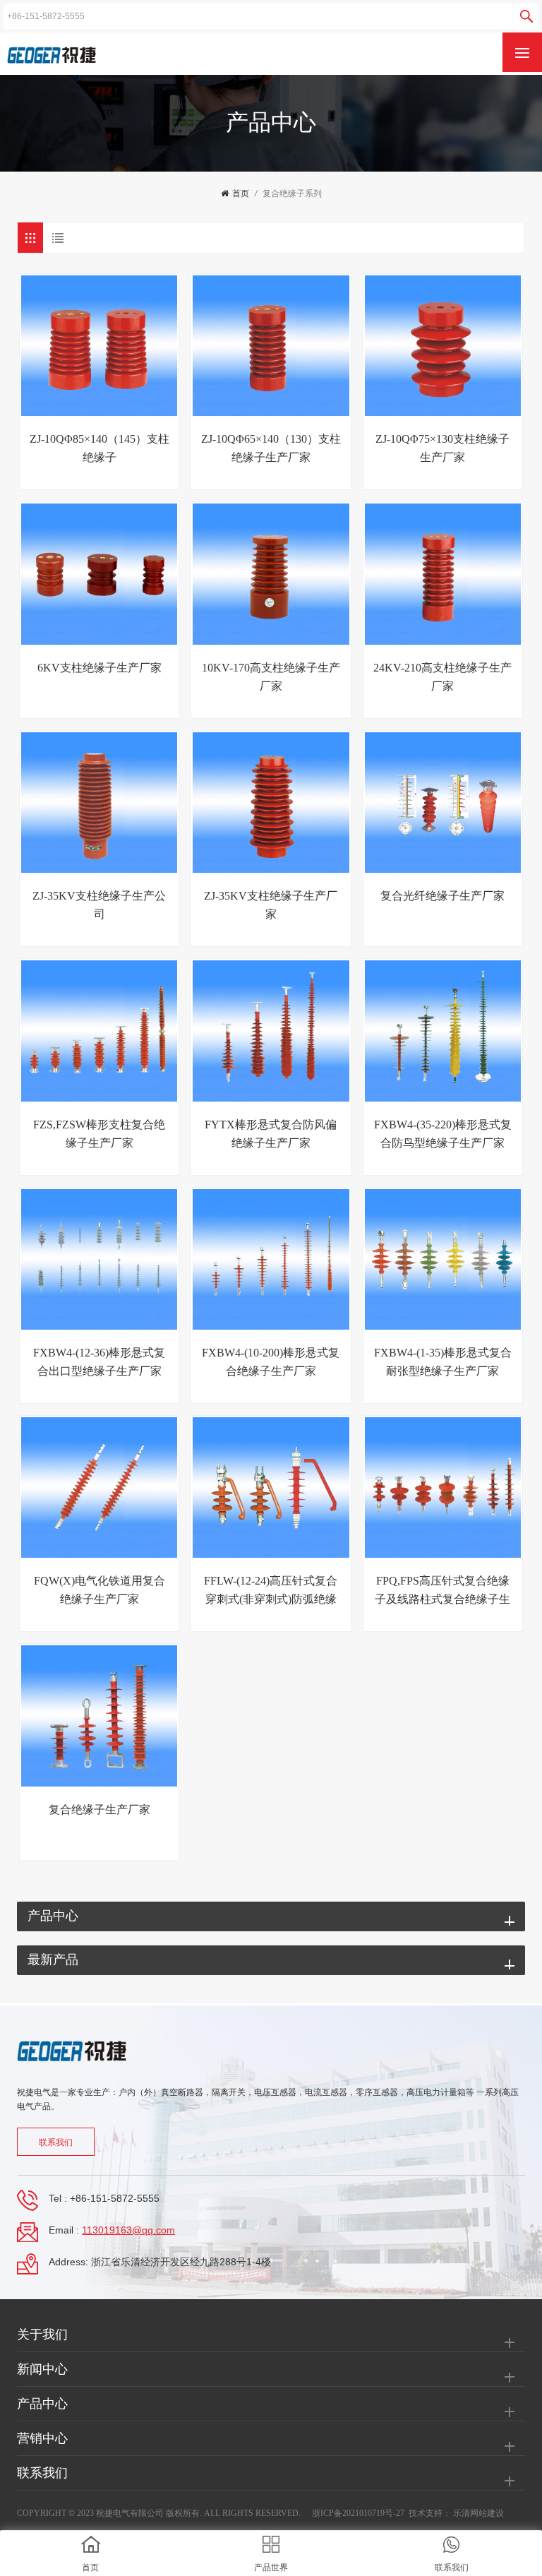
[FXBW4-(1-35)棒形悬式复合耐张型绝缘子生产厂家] (443, 1259)
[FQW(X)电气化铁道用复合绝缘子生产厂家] (99, 1487)
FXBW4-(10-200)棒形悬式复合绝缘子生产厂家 (271, 1362)
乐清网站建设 (478, 2513)
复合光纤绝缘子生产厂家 (442, 896)
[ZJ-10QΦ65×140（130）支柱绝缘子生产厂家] (271, 346)
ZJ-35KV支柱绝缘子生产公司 (99, 905)
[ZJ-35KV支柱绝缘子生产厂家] (271, 803)
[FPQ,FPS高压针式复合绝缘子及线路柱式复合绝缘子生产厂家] (443, 1487)
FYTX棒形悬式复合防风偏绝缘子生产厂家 (271, 1134)
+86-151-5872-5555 (115, 2198)
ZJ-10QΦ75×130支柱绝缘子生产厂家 (442, 448)
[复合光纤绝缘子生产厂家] (443, 803)
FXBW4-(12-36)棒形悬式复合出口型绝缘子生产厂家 (99, 1362)
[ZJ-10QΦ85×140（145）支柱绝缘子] (99, 346)
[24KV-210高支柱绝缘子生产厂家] (443, 574)
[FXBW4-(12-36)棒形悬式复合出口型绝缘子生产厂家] (99, 1259)
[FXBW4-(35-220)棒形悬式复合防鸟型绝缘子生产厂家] (443, 1031)
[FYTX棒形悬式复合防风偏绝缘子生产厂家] (271, 1031)
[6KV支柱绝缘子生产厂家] (99, 574)
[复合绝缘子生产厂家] (99, 1716)
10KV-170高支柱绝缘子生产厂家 (271, 677)
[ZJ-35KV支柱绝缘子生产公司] (99, 803)
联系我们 (56, 2142)
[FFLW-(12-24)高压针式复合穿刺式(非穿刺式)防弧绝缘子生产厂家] (271, 1487)
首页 (241, 193)
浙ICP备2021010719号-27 (358, 2513)
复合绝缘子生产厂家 (100, 1809)
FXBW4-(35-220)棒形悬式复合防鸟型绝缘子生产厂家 (443, 1134)
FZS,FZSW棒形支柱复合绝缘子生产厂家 (99, 1134)
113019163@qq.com (128, 2230)
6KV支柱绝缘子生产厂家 (100, 668)
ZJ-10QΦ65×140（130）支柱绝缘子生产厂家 (271, 448)
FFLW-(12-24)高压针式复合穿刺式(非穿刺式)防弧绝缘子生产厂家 (271, 1592)
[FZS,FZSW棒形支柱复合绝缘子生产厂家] (99, 1031)
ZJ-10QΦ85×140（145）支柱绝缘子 (100, 448)
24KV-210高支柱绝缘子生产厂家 (442, 677)
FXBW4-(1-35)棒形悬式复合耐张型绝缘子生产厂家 (443, 1362)
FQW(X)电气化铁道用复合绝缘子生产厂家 (100, 1590)
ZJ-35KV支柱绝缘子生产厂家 (271, 905)
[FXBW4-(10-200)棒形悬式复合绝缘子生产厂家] (271, 1259)
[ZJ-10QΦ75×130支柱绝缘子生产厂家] (443, 346)
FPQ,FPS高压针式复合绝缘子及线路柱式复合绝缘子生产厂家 (442, 1592)
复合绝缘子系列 (292, 193)
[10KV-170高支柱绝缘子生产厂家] (271, 574)
